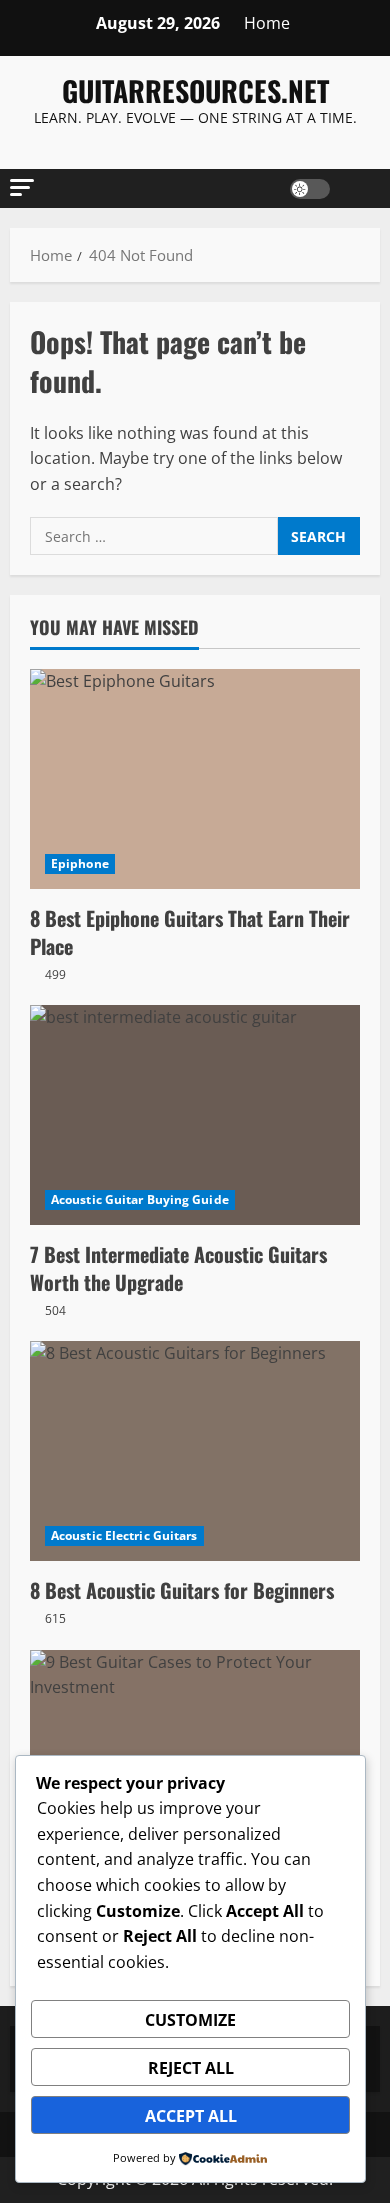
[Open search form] (355, 188)
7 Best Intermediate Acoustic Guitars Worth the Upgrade (178, 1268)
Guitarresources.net (195, 90)
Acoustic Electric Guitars (124, 1535)
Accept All (191, 2116)
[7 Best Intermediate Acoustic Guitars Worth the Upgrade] (195, 1115)
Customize (190, 2020)
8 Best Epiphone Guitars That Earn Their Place (190, 932)
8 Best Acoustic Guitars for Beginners (182, 1590)
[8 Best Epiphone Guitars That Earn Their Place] (195, 779)
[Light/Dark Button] (310, 189)
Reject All (191, 2068)
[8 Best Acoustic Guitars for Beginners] (195, 1451)
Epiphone (80, 863)
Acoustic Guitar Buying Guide (140, 1199)
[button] (22, 187)
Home (267, 23)
